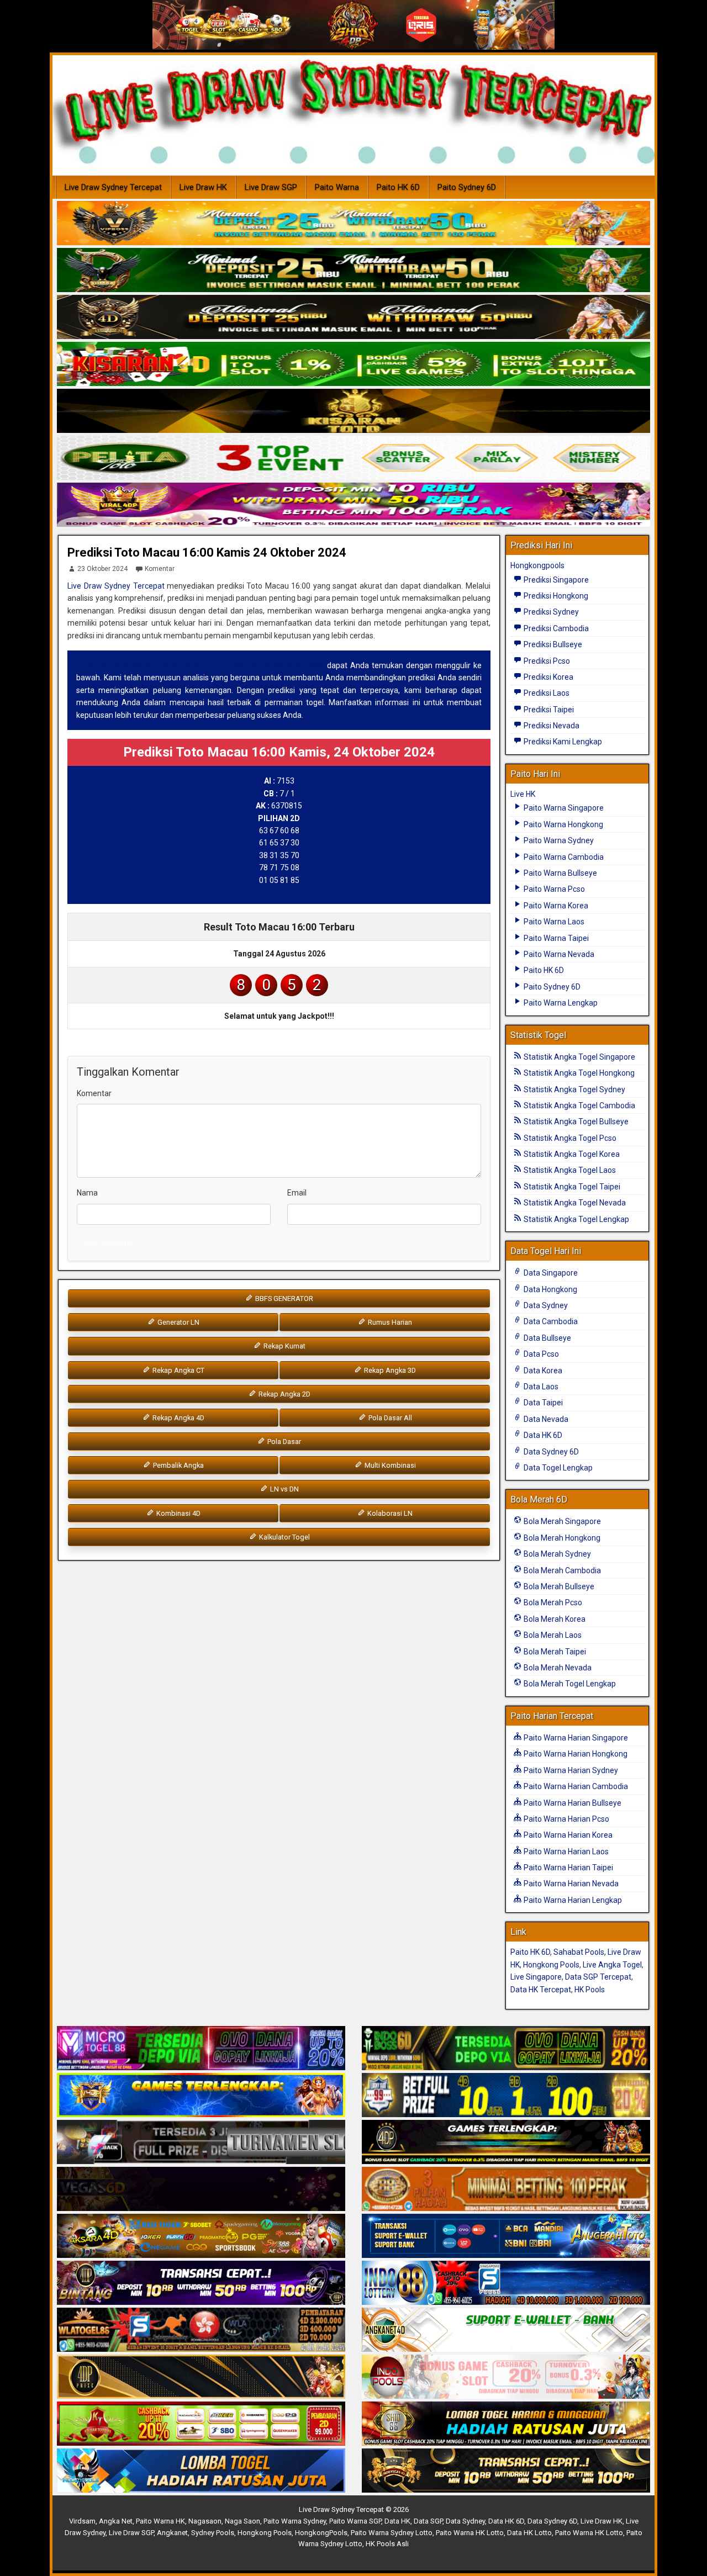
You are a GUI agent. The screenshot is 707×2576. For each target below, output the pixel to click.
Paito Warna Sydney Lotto (392, 2533)
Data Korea (542, 1371)
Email (297, 1193)
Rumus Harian (389, 1322)
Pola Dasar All (389, 1418)
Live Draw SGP (271, 187)
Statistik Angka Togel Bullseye (575, 1122)
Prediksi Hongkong (555, 596)
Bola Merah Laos (552, 1635)
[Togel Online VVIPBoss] (353, 224)
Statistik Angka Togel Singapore (579, 1057)
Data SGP (428, 2521)
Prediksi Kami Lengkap (562, 742)
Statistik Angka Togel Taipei (571, 1187)
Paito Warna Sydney (558, 840)
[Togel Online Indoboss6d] (506, 2049)
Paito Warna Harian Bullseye (572, 1803)
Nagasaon (205, 2521)
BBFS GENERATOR (283, 1298)
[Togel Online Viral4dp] (353, 505)
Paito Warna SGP (355, 2521)
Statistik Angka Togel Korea (571, 1154)
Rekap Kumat (284, 1346)
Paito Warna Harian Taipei (568, 1868)
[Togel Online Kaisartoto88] (201, 2424)
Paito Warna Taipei (555, 938)
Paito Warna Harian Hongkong (575, 1754)
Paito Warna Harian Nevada (570, 1884)
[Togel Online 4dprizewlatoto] (201, 2377)
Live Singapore (536, 1977)
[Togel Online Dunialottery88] (506, 2189)
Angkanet (172, 2533)
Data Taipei (542, 1403)
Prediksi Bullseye (552, 644)
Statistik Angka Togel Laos (569, 1170)
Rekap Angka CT (178, 1370)
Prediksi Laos (546, 693)
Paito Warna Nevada (558, 954)
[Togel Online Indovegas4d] (506, 2471)
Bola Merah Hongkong (561, 1538)
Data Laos (540, 1387)
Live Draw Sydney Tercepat (113, 187)
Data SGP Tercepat (598, 1977)
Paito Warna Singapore (563, 808)
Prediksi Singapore (555, 580)
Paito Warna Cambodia (563, 857)
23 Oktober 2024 (102, 569)
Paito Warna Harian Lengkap (572, 1900)
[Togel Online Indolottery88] (506, 2283)
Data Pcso (540, 1354)
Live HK (523, 794)
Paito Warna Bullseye (560, 873)
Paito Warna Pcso (553, 889)
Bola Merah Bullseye (558, 1586)
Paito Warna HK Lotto (470, 2533)
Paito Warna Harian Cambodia (575, 1786)
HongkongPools (321, 2533)
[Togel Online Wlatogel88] (201, 2330)
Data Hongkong (550, 1289)
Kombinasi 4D (178, 1513)
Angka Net (116, 2521)
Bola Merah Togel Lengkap (569, 1684)
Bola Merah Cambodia (561, 1570)
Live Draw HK (203, 187)
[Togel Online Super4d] (353, 318)
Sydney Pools (213, 2533)
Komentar (160, 569)
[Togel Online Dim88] (353, 271)
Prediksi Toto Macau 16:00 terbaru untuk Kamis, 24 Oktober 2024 (200, 665)
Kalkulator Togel (284, 1537)
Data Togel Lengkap (557, 1468)
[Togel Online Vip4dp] (506, 2143)
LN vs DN (284, 1489)
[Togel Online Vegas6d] (201, 2189)
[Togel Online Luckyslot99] (506, 2096)
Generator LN (178, 1322)
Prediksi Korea (548, 677)
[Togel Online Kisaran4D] (353, 364)
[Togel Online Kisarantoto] (353, 411)
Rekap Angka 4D (178, 1418)
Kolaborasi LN (389, 1513)
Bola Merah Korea (554, 1619)
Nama (87, 1193)
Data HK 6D (542, 1435)
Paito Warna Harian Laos (565, 1852)
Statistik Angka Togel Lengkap (576, 1219)
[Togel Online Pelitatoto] (353, 458)
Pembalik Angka (178, 1465)
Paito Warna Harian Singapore (575, 1738)
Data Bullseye (547, 1338)
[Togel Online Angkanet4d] (506, 2330)
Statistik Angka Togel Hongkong (578, 1073)
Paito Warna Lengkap (560, 1003)
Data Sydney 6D (550, 1452)
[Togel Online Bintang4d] (201, 2283)
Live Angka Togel (612, 1965)
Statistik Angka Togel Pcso (569, 1138)
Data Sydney (545, 1305)
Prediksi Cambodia (555, 628)
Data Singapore (550, 1273)
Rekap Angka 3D (389, 1370)
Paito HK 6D (398, 187)
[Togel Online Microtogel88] (201, 2049)
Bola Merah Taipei (554, 1652)
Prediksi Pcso (546, 661)
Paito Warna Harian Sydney (570, 1770)
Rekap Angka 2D (284, 1394)
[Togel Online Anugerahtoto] (506, 2236)
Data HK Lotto (529, 2533)
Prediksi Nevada (551, 726)
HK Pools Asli (387, 2544)
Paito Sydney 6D (467, 187)
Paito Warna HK (160, 2521)
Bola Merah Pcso (552, 1602)
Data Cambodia (550, 1321)
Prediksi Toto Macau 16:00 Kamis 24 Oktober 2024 (207, 552)
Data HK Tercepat (541, 1990)
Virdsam (82, 2521)
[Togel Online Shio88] (506, 2424)
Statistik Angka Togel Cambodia (579, 1105)
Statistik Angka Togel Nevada (574, 1203)
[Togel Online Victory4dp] (201, 2096)
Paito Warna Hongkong (563, 824)
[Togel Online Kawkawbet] (201, 2143)
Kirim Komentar (108, 1243)
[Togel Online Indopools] (506, 2377)
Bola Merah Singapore (561, 1521)
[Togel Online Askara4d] (201, 2236)
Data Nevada (545, 1419)
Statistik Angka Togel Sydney (574, 1089)
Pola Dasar (283, 1442)
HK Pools (590, 1990)
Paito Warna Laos (553, 922)
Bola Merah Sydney (556, 1554)
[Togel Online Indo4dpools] (201, 2471)
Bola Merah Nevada (557, 1668)
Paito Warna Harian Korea (567, 1835)
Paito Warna (337, 187)
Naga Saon (242, 2521)
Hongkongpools (537, 565)
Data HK (397, 2521)
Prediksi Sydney (550, 612)
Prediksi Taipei (548, 710)
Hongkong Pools (551, 1965)
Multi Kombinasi (389, 1465)
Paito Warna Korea (555, 906)
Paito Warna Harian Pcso (566, 1819)
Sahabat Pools (579, 1952)
